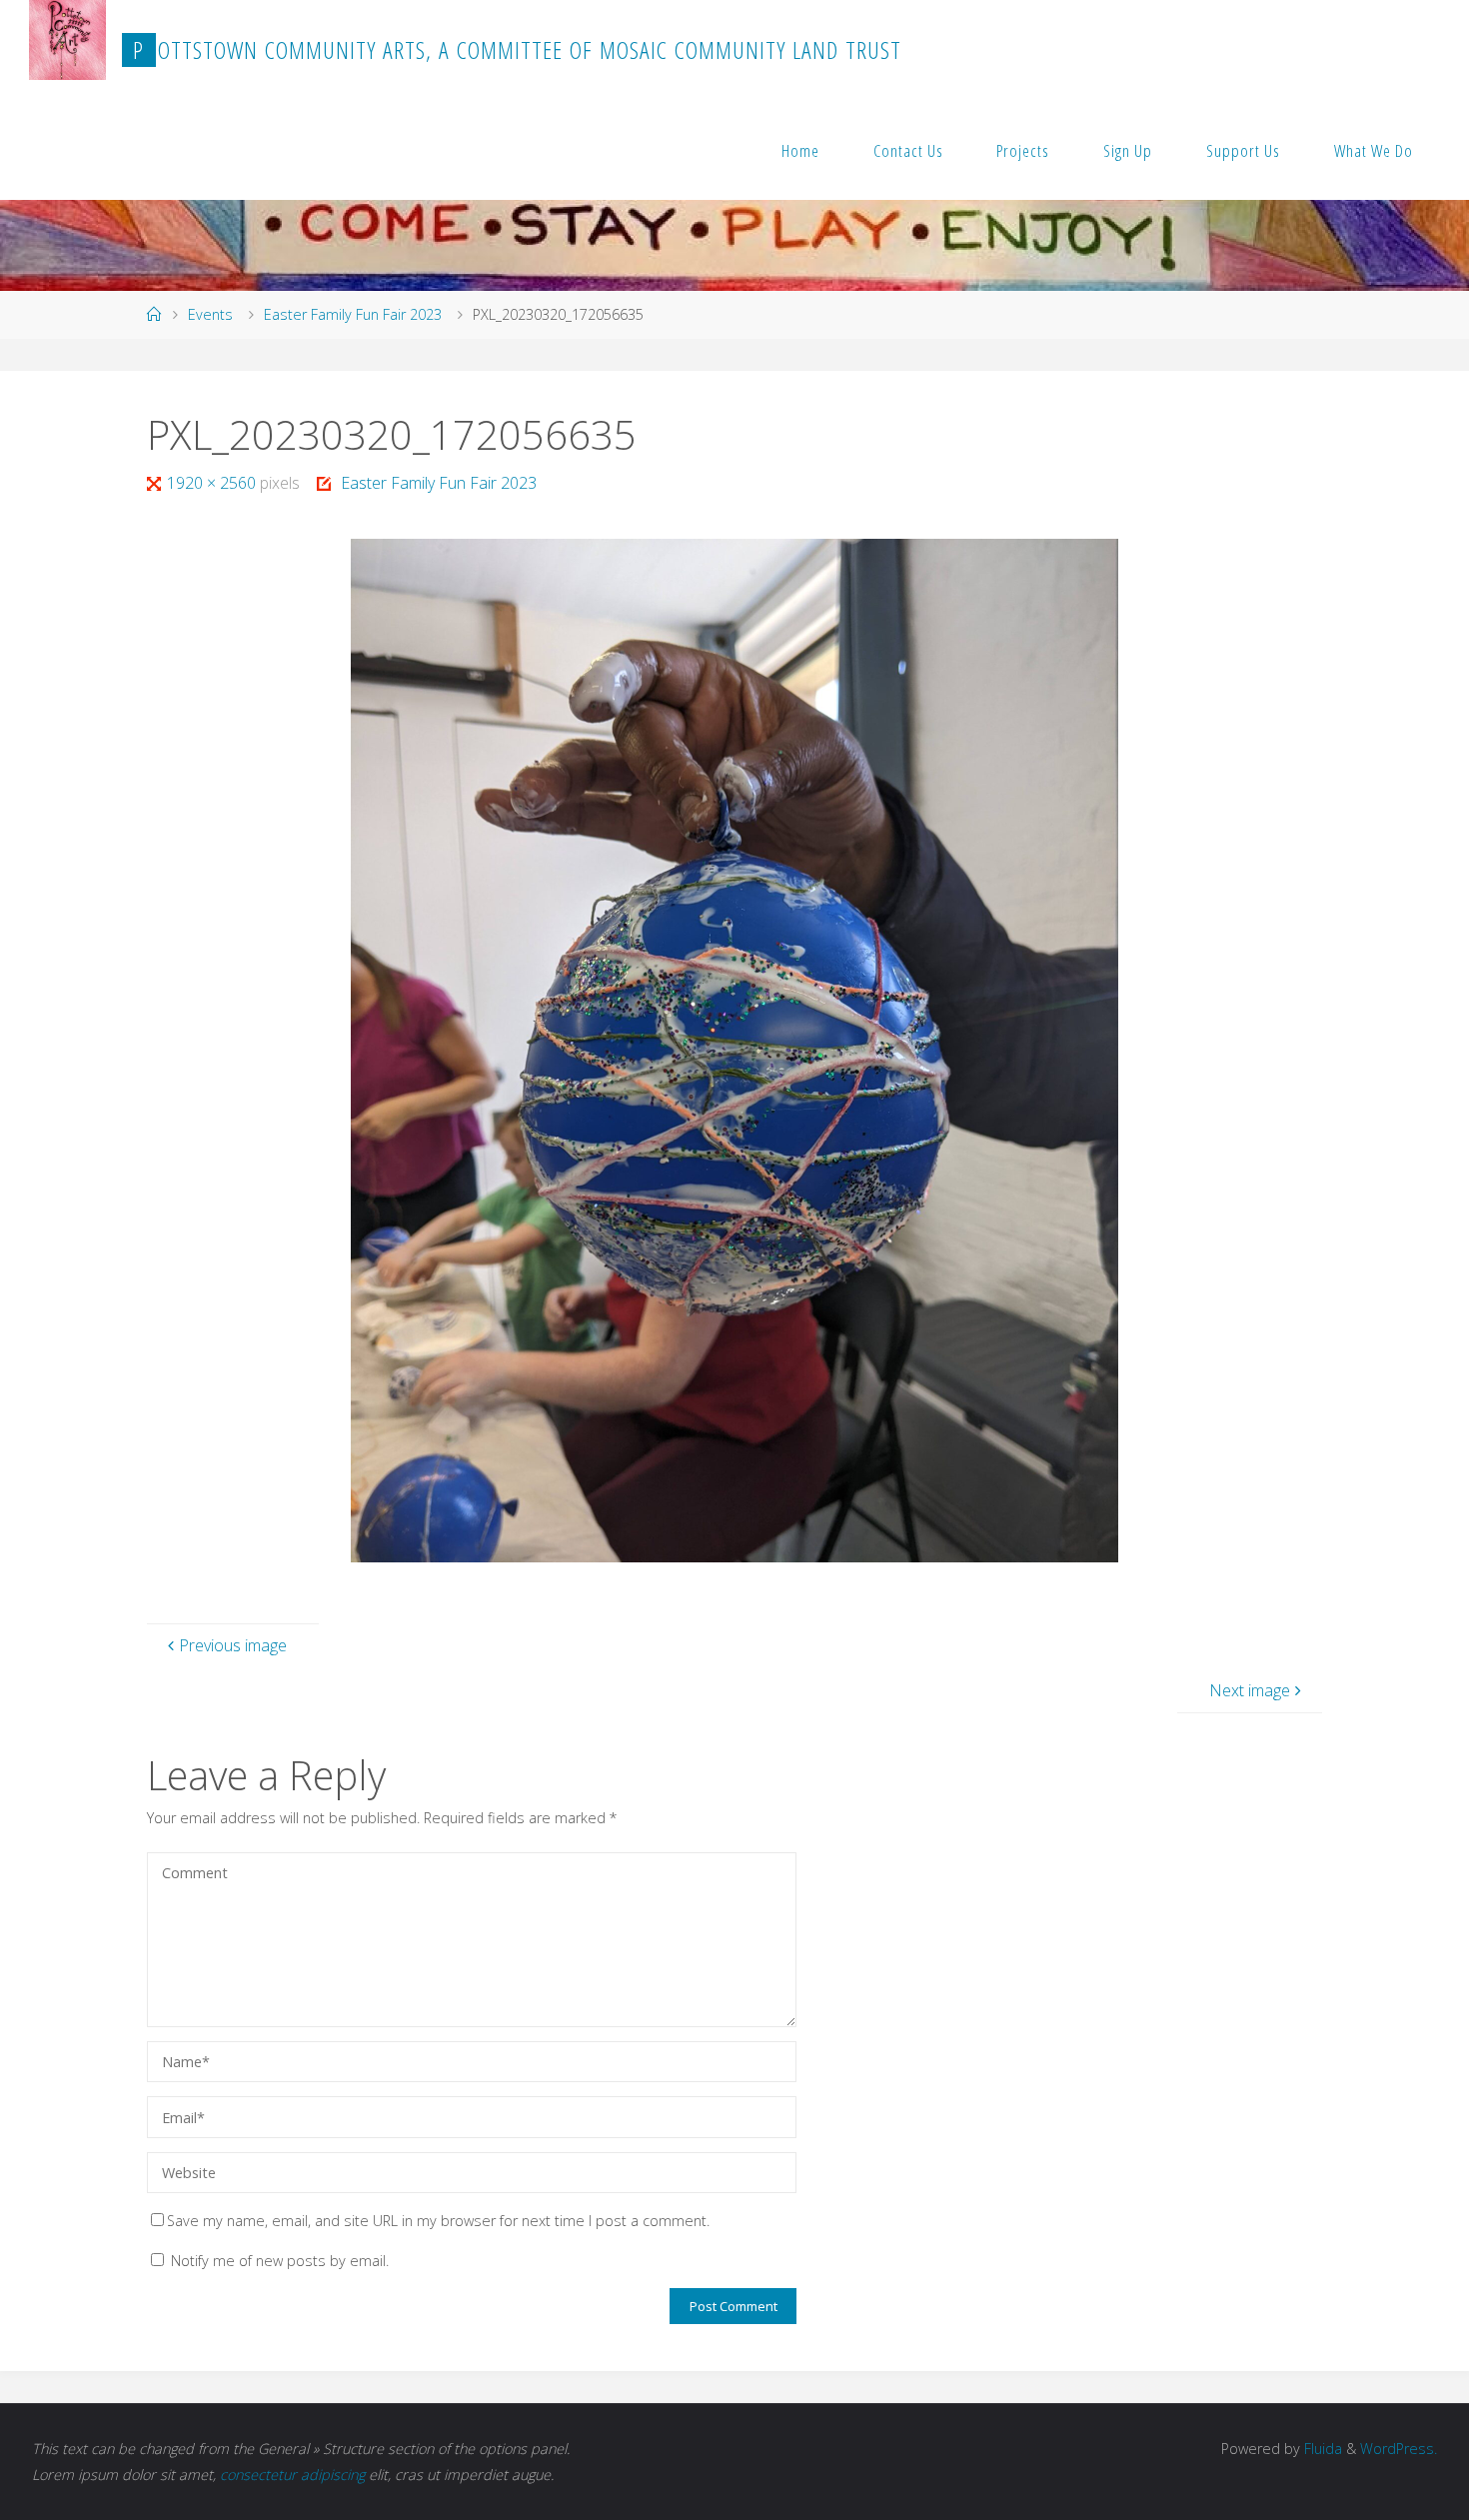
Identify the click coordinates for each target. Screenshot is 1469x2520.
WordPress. (1399, 2449)
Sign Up (1128, 150)
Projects (1023, 150)
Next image (1250, 1690)
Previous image (233, 1645)
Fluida (1321, 2449)
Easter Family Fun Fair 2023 (353, 314)
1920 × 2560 (213, 483)
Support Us (1243, 150)
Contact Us (908, 150)
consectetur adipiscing (292, 2475)
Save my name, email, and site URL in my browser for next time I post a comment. (438, 2221)
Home (800, 150)
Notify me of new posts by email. (280, 2261)
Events (210, 314)
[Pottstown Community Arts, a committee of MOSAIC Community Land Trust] (67, 40)
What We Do (1374, 150)
